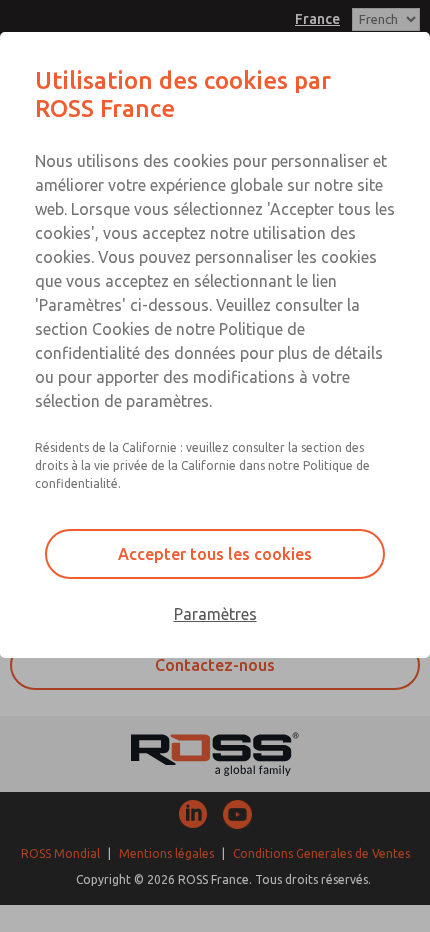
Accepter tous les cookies (215, 554)
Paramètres (215, 614)
